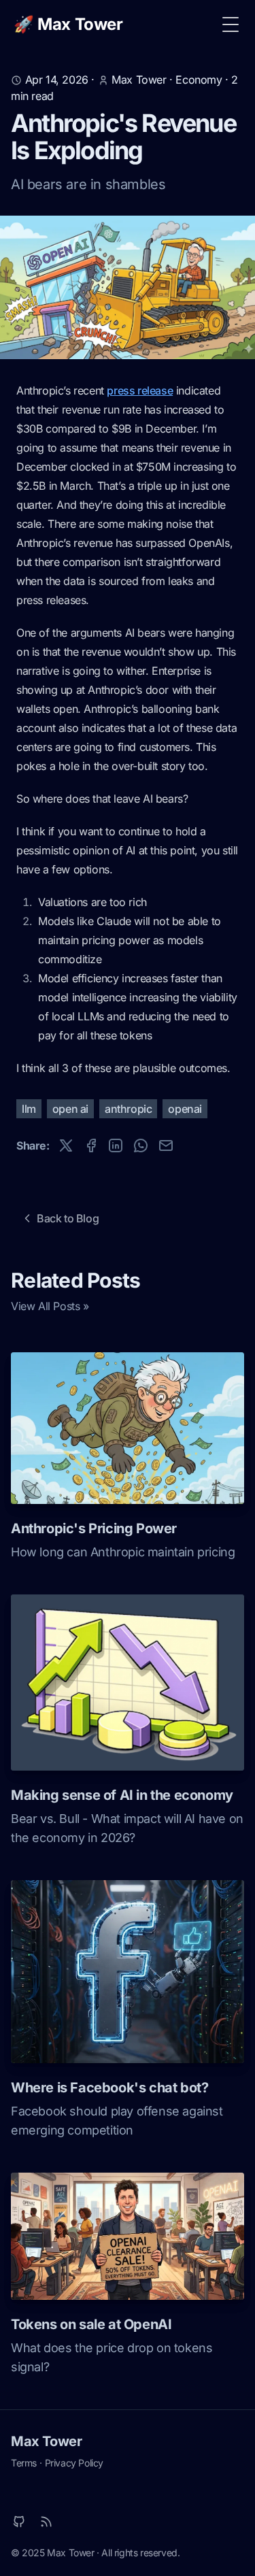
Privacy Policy (74, 2463)
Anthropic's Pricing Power (94, 1528)
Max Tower (46, 2441)
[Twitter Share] (66, 1145)
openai (185, 1109)
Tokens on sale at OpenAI (91, 2324)
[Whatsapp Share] (141, 1145)
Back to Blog (68, 1218)
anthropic (128, 1109)
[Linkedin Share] (116, 1145)
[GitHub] (19, 2522)
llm (29, 1109)
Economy (199, 80)
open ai (70, 1109)
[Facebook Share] (91, 1145)
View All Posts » (50, 1306)
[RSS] (46, 2522)
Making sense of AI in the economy (122, 1795)
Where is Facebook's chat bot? (109, 2088)
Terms (24, 2463)
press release (140, 390)
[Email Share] (166, 1145)
